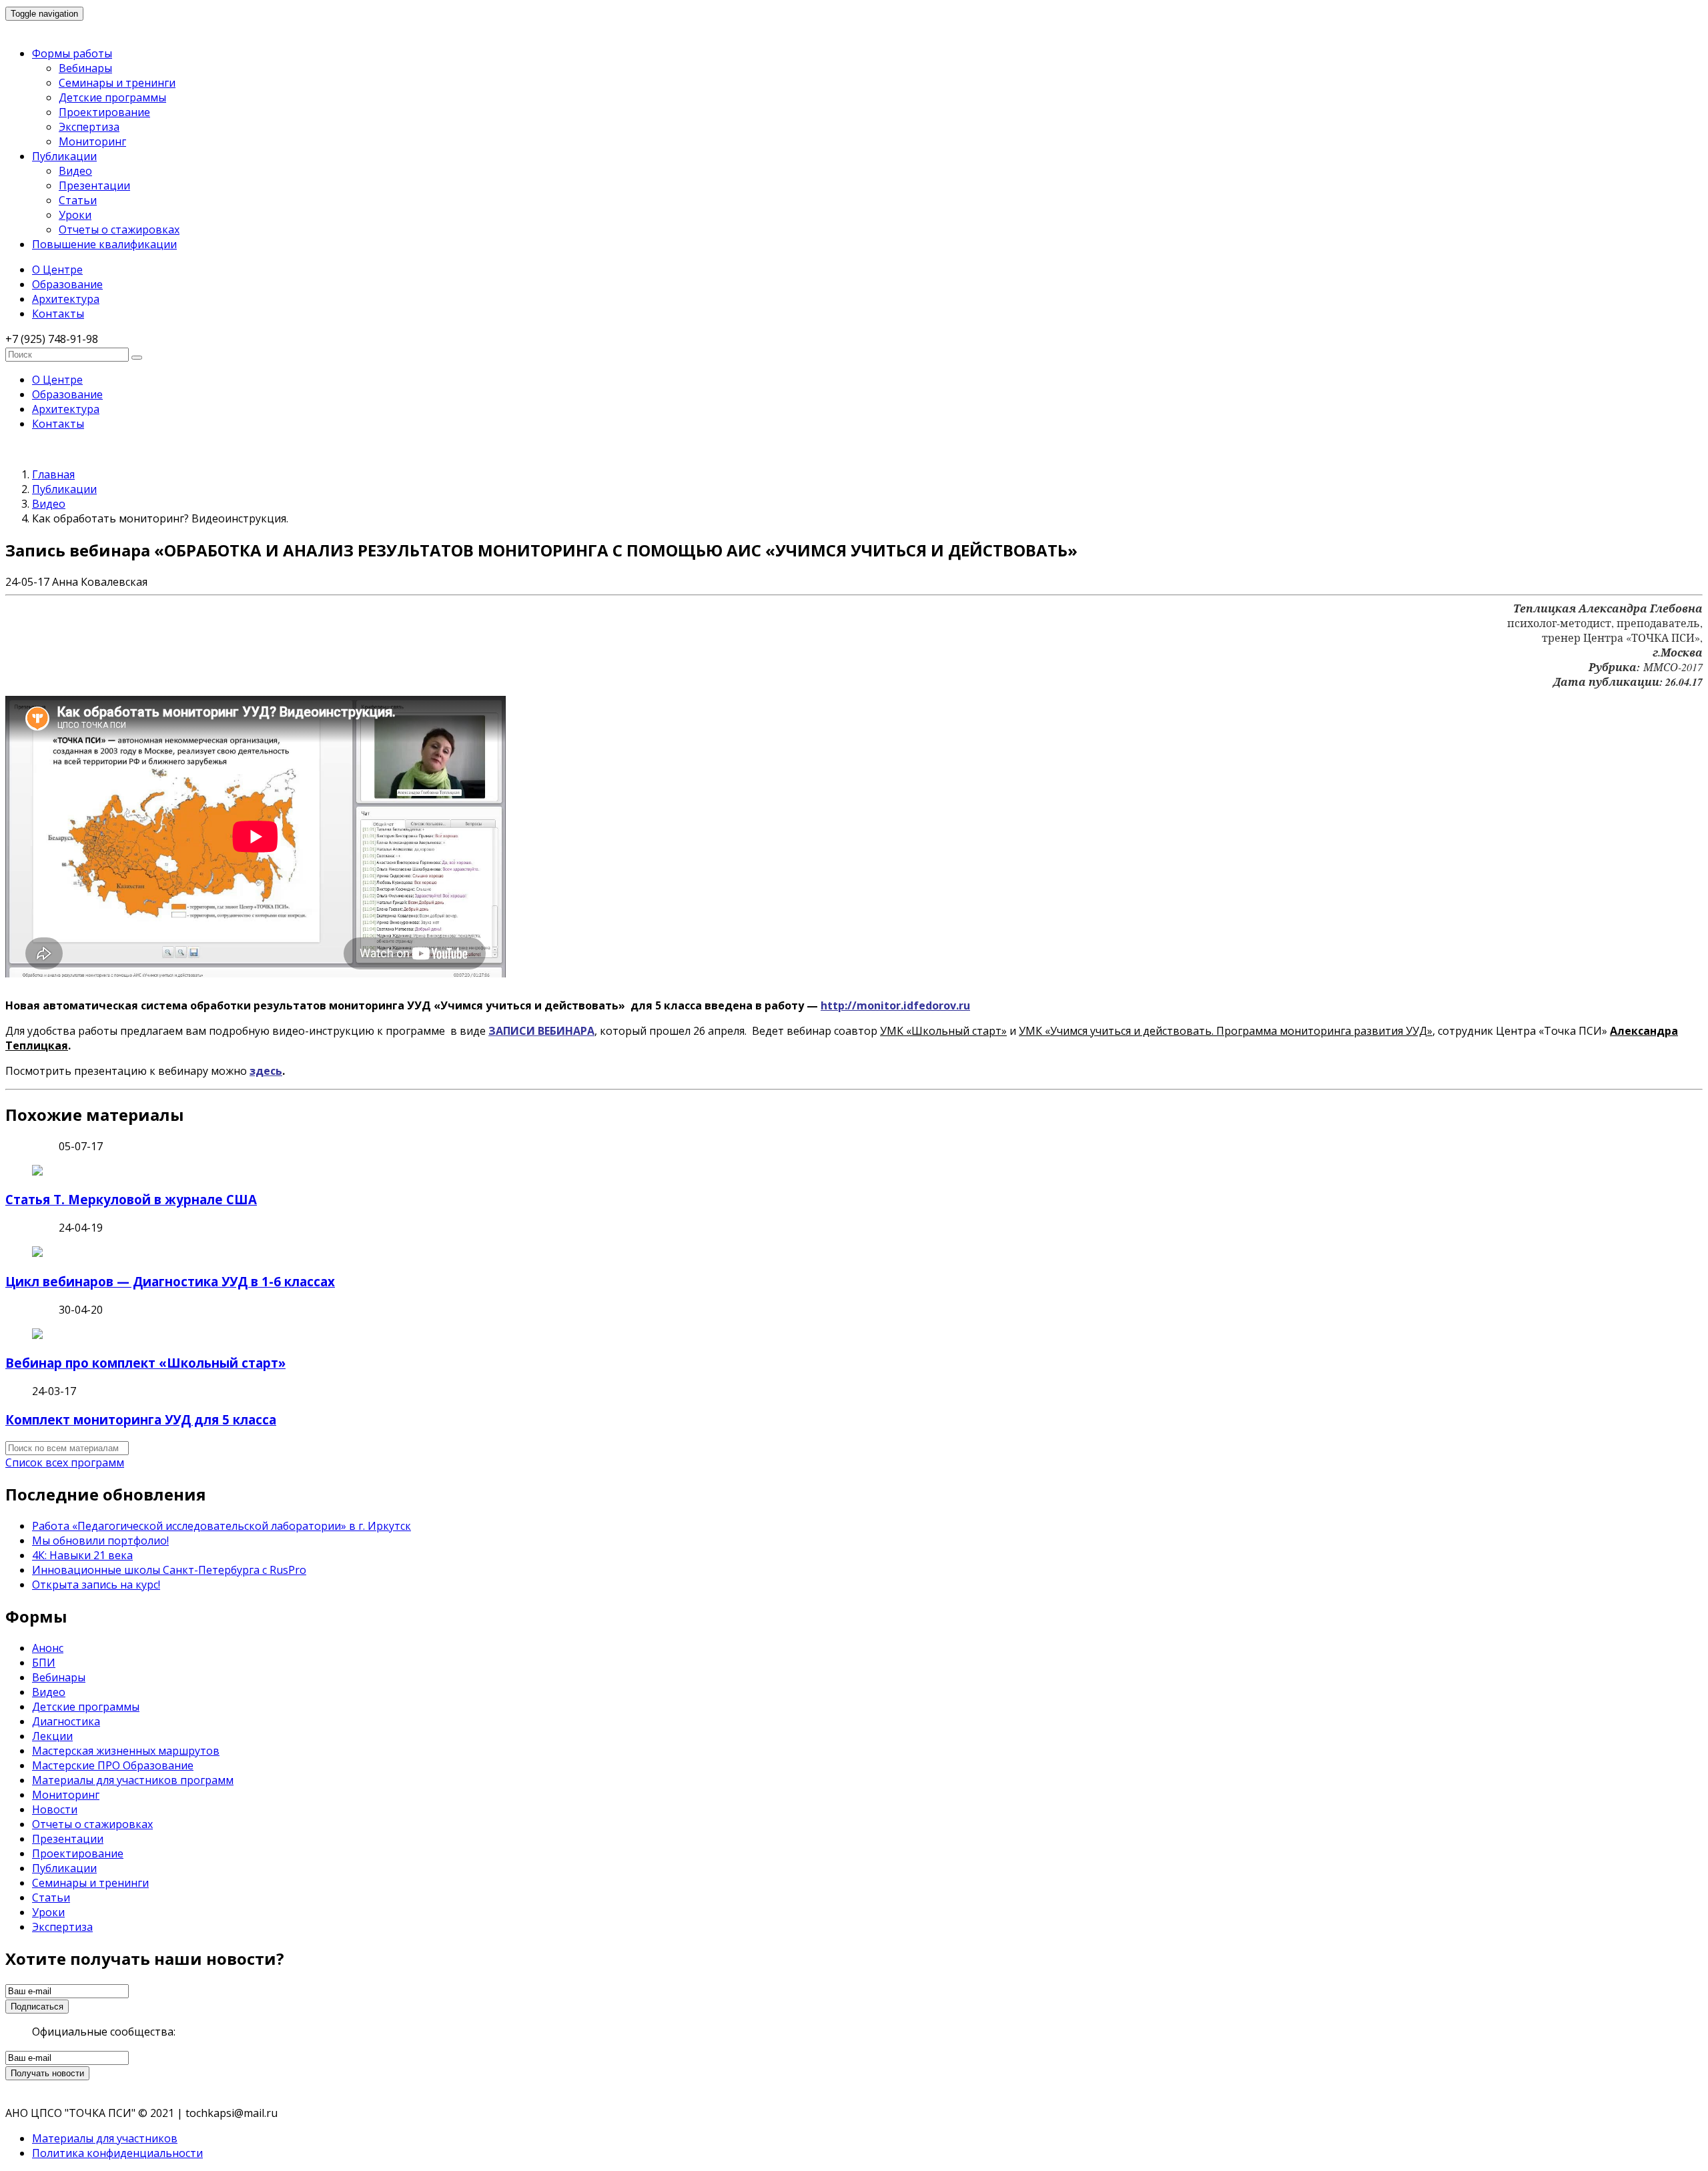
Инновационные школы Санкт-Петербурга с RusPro (169, 1570)
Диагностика (66, 1721)
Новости (55, 1809)
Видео (75, 171)
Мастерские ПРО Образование (113, 1765)
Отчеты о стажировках (119, 230)
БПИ (44, 1663)
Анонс (48, 1648)
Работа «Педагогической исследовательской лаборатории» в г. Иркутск (222, 1526)
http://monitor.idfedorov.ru (895, 1005)
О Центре (57, 270)
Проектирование (104, 112)
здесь (266, 1071)
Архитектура (66, 299)
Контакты (58, 314)
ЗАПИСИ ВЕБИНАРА (541, 1031)
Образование (67, 284)
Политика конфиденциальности (117, 2153)
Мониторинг (92, 141)
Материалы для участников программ (133, 1780)
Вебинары (85, 68)
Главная (53, 474)
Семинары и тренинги (117, 83)
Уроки (75, 215)
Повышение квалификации (104, 244)
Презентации (94, 185)
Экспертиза (89, 127)
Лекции (52, 1736)
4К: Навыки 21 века (82, 1555)
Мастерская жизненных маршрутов (126, 1751)
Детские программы (112, 97)
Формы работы (72, 53)
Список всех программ (65, 1462)
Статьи (78, 200)
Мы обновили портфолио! (100, 1541)
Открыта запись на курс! (96, 1585)
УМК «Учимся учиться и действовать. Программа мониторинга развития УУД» (1226, 1031)
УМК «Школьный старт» (943, 1031)
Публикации (64, 156)
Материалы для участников (105, 2138)
